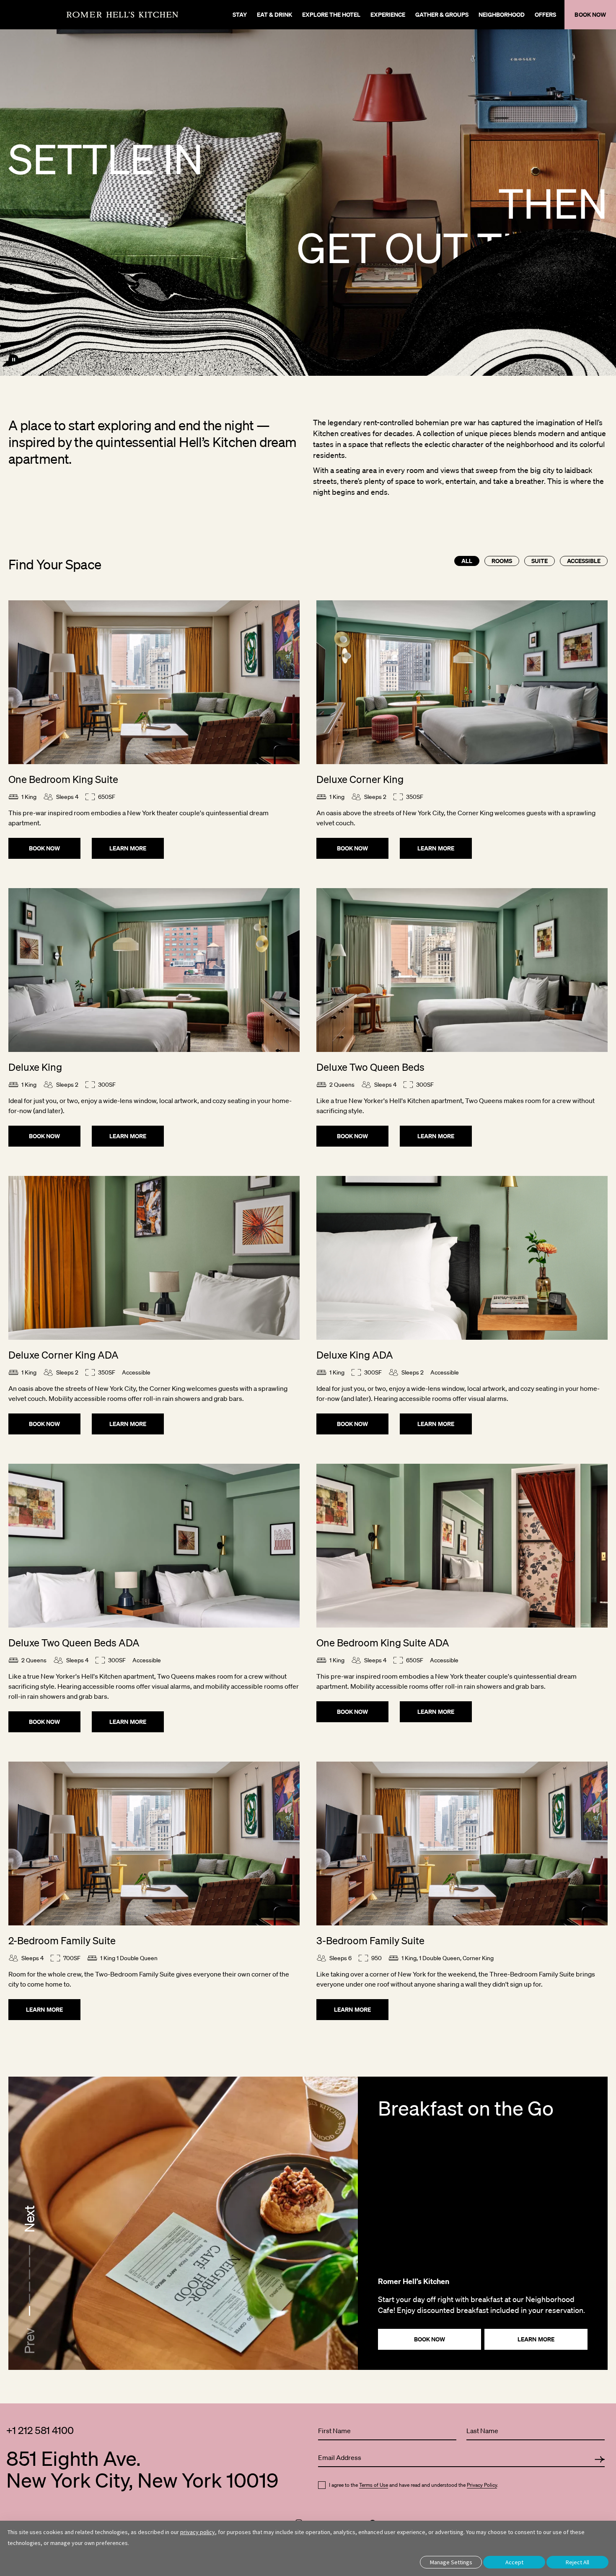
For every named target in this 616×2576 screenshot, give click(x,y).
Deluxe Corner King (360, 779)
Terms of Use (374, 2485)
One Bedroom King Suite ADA (383, 1643)
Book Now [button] (590, 14)
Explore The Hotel (331, 14)
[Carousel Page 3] (30, 2286)
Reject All (577, 2562)
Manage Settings (451, 2562)
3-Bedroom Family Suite (370, 1940)
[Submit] (600, 2460)
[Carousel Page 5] (30, 2262)
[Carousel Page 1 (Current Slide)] (30, 2310)
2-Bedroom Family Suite (62, 1940)
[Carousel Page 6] (30, 2250)
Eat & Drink (274, 14)
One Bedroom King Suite (63, 779)
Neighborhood (502, 14)
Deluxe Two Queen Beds (370, 1067)
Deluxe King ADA (355, 1355)
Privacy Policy (482, 2485)
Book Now (45, 848)
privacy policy (198, 2532)
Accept (514, 2562)
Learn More (128, 848)
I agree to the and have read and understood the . (414, 2485)
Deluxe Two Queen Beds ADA (74, 1643)
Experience (388, 14)
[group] (308, 2223)
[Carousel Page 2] (30, 2298)
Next (29, 2219)
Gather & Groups (442, 14)
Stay (240, 14)
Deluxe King (35, 1067)
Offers (545, 14)
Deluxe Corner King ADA (63, 1355)
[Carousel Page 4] (30, 2274)
